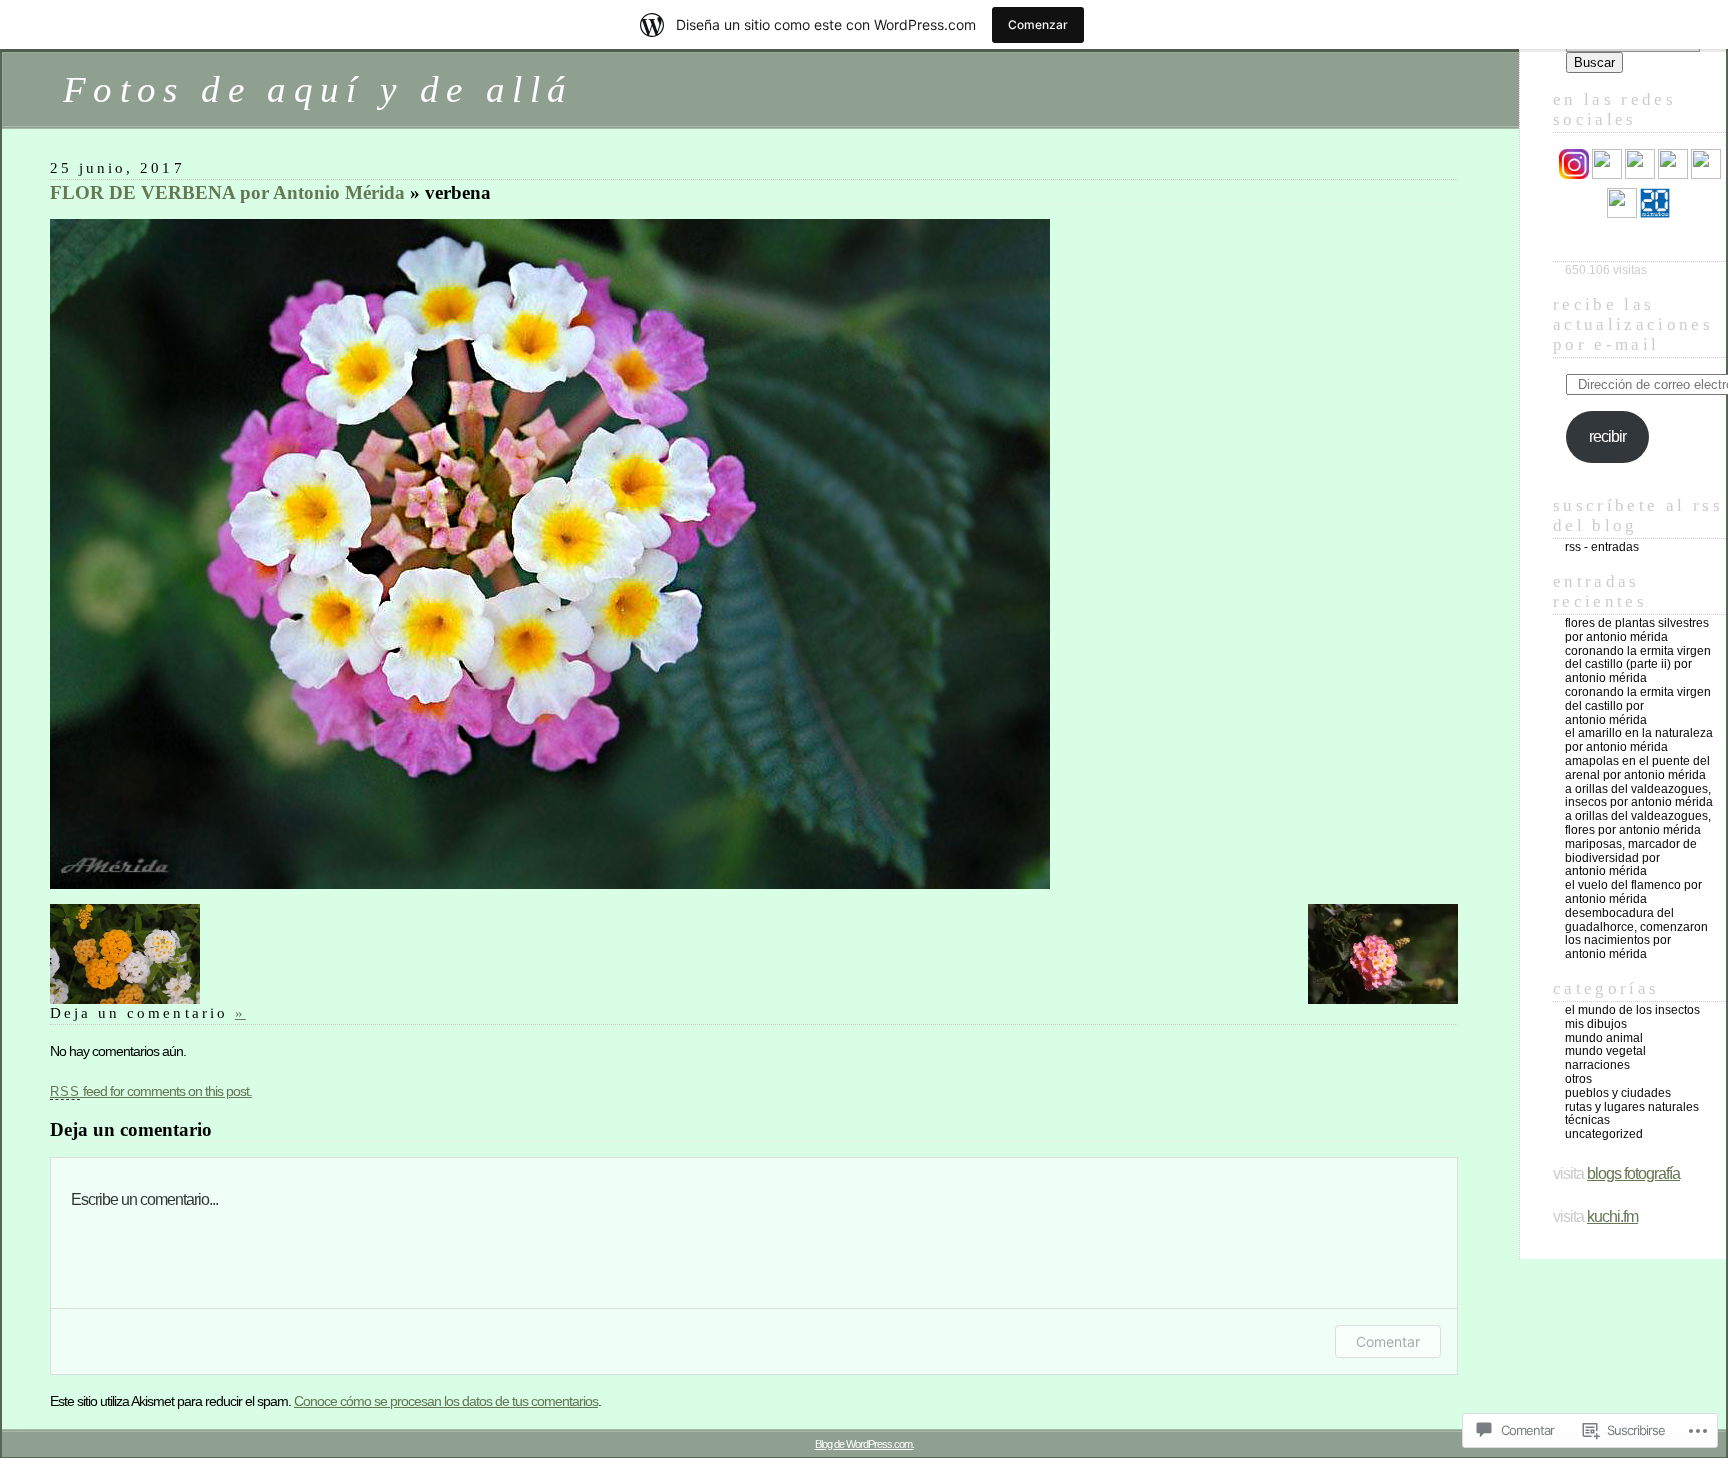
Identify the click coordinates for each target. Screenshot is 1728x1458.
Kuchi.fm (1612, 1216)
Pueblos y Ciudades (1618, 1093)
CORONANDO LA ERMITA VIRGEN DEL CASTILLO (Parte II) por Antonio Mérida (1638, 665)
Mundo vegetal (1605, 1051)
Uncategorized (1604, 1134)
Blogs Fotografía (1633, 1173)
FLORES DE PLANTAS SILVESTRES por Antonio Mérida (1637, 630)
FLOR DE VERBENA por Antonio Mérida (227, 192)
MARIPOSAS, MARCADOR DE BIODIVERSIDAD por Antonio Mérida (1631, 858)
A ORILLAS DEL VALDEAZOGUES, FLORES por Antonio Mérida (1638, 823)
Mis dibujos (1596, 1024)
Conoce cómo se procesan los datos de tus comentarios (446, 1401)
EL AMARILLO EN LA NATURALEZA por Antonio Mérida (1639, 740)
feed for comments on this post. (151, 1091)
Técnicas (1587, 1120)
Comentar (1388, 1341)
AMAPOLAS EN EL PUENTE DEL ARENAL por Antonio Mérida (1637, 768)
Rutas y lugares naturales (1632, 1107)
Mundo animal (1604, 1038)
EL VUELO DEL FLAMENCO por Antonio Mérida (1633, 892)
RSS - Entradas (1602, 547)
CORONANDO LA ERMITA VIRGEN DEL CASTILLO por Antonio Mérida (1638, 706)
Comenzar (1038, 24)
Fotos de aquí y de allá (318, 89)
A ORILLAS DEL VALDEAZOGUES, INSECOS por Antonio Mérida (1639, 796)
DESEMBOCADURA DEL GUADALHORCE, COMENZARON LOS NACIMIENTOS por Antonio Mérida (1636, 933)
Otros (1578, 1079)
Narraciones (1597, 1065)
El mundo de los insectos (1632, 1010)
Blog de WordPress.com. (864, 1444)
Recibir (1607, 436)
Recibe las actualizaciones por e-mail (1633, 324)
